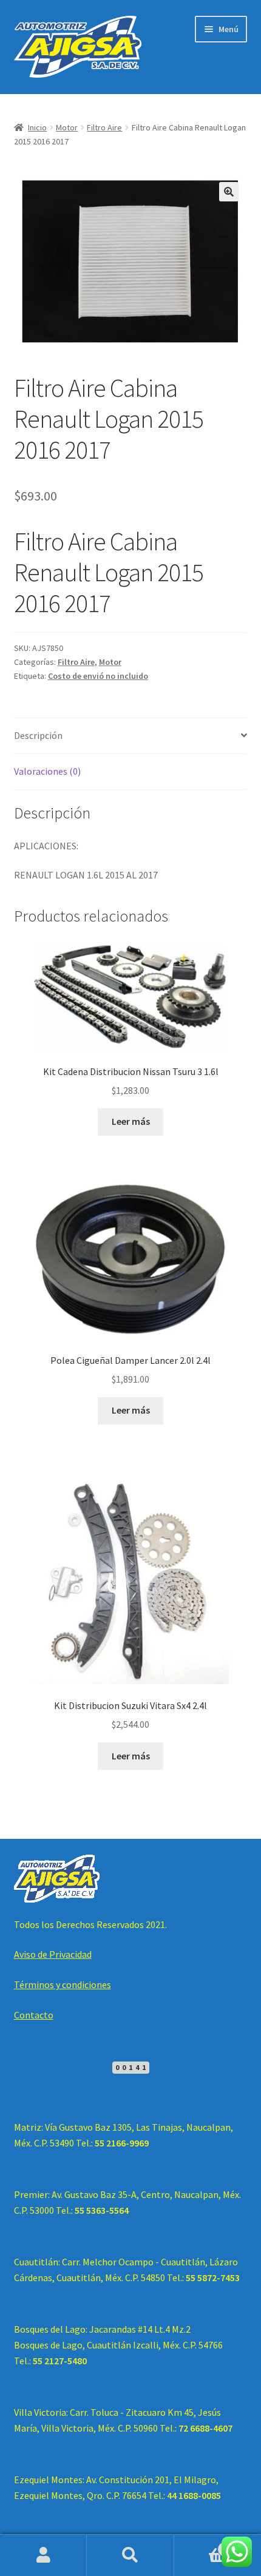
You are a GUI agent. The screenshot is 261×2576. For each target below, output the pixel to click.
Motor (67, 127)
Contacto (34, 2015)
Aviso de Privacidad (53, 1954)
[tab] (131, 736)
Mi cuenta (43, 2555)
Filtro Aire (104, 127)
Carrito (201, 2545)
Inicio (37, 127)
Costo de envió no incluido (98, 676)
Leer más (131, 1121)
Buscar (130, 2555)
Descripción (38, 735)
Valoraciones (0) (47, 771)
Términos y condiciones (63, 1984)
